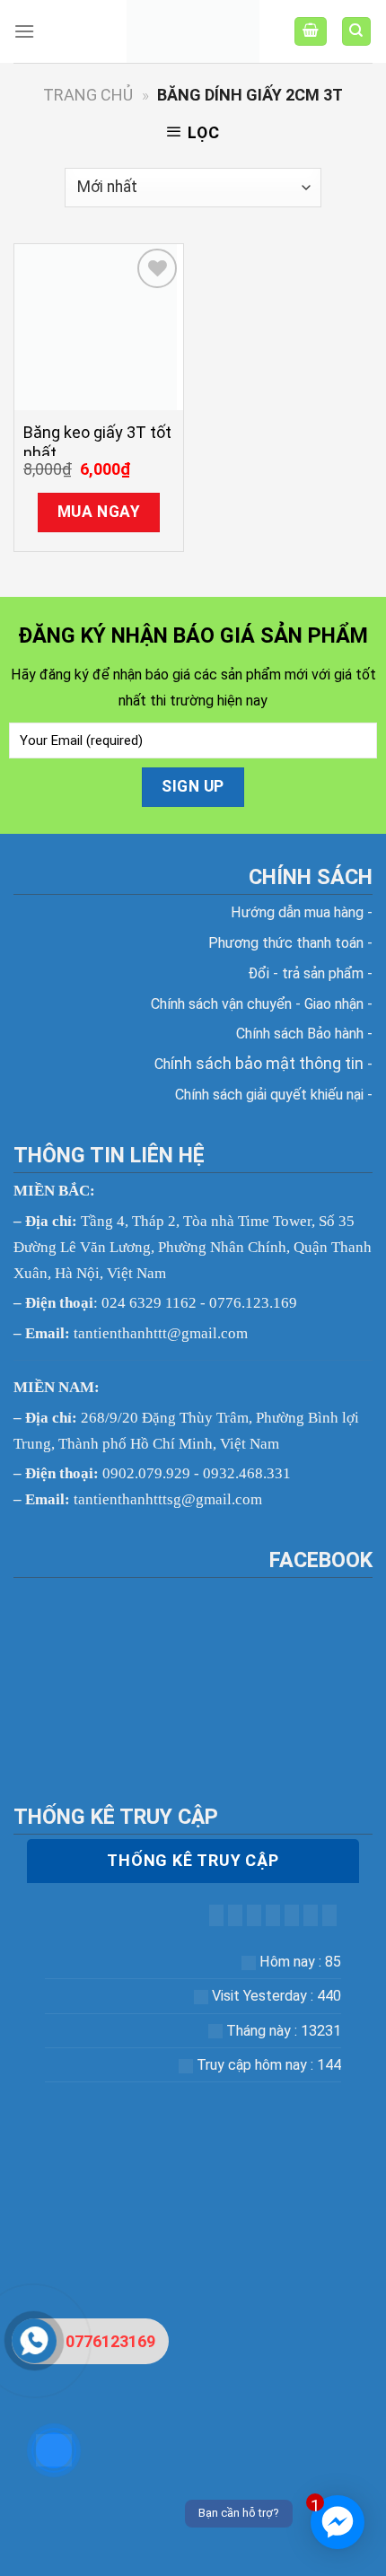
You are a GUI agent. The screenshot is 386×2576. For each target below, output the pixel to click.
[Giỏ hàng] (311, 32)
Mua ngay (99, 512)
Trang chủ (88, 95)
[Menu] (24, 31)
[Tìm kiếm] (357, 32)
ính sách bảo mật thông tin (263, 1063)
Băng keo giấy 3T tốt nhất (97, 442)
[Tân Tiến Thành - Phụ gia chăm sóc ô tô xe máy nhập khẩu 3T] (193, 31)
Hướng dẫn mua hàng (299, 912)
